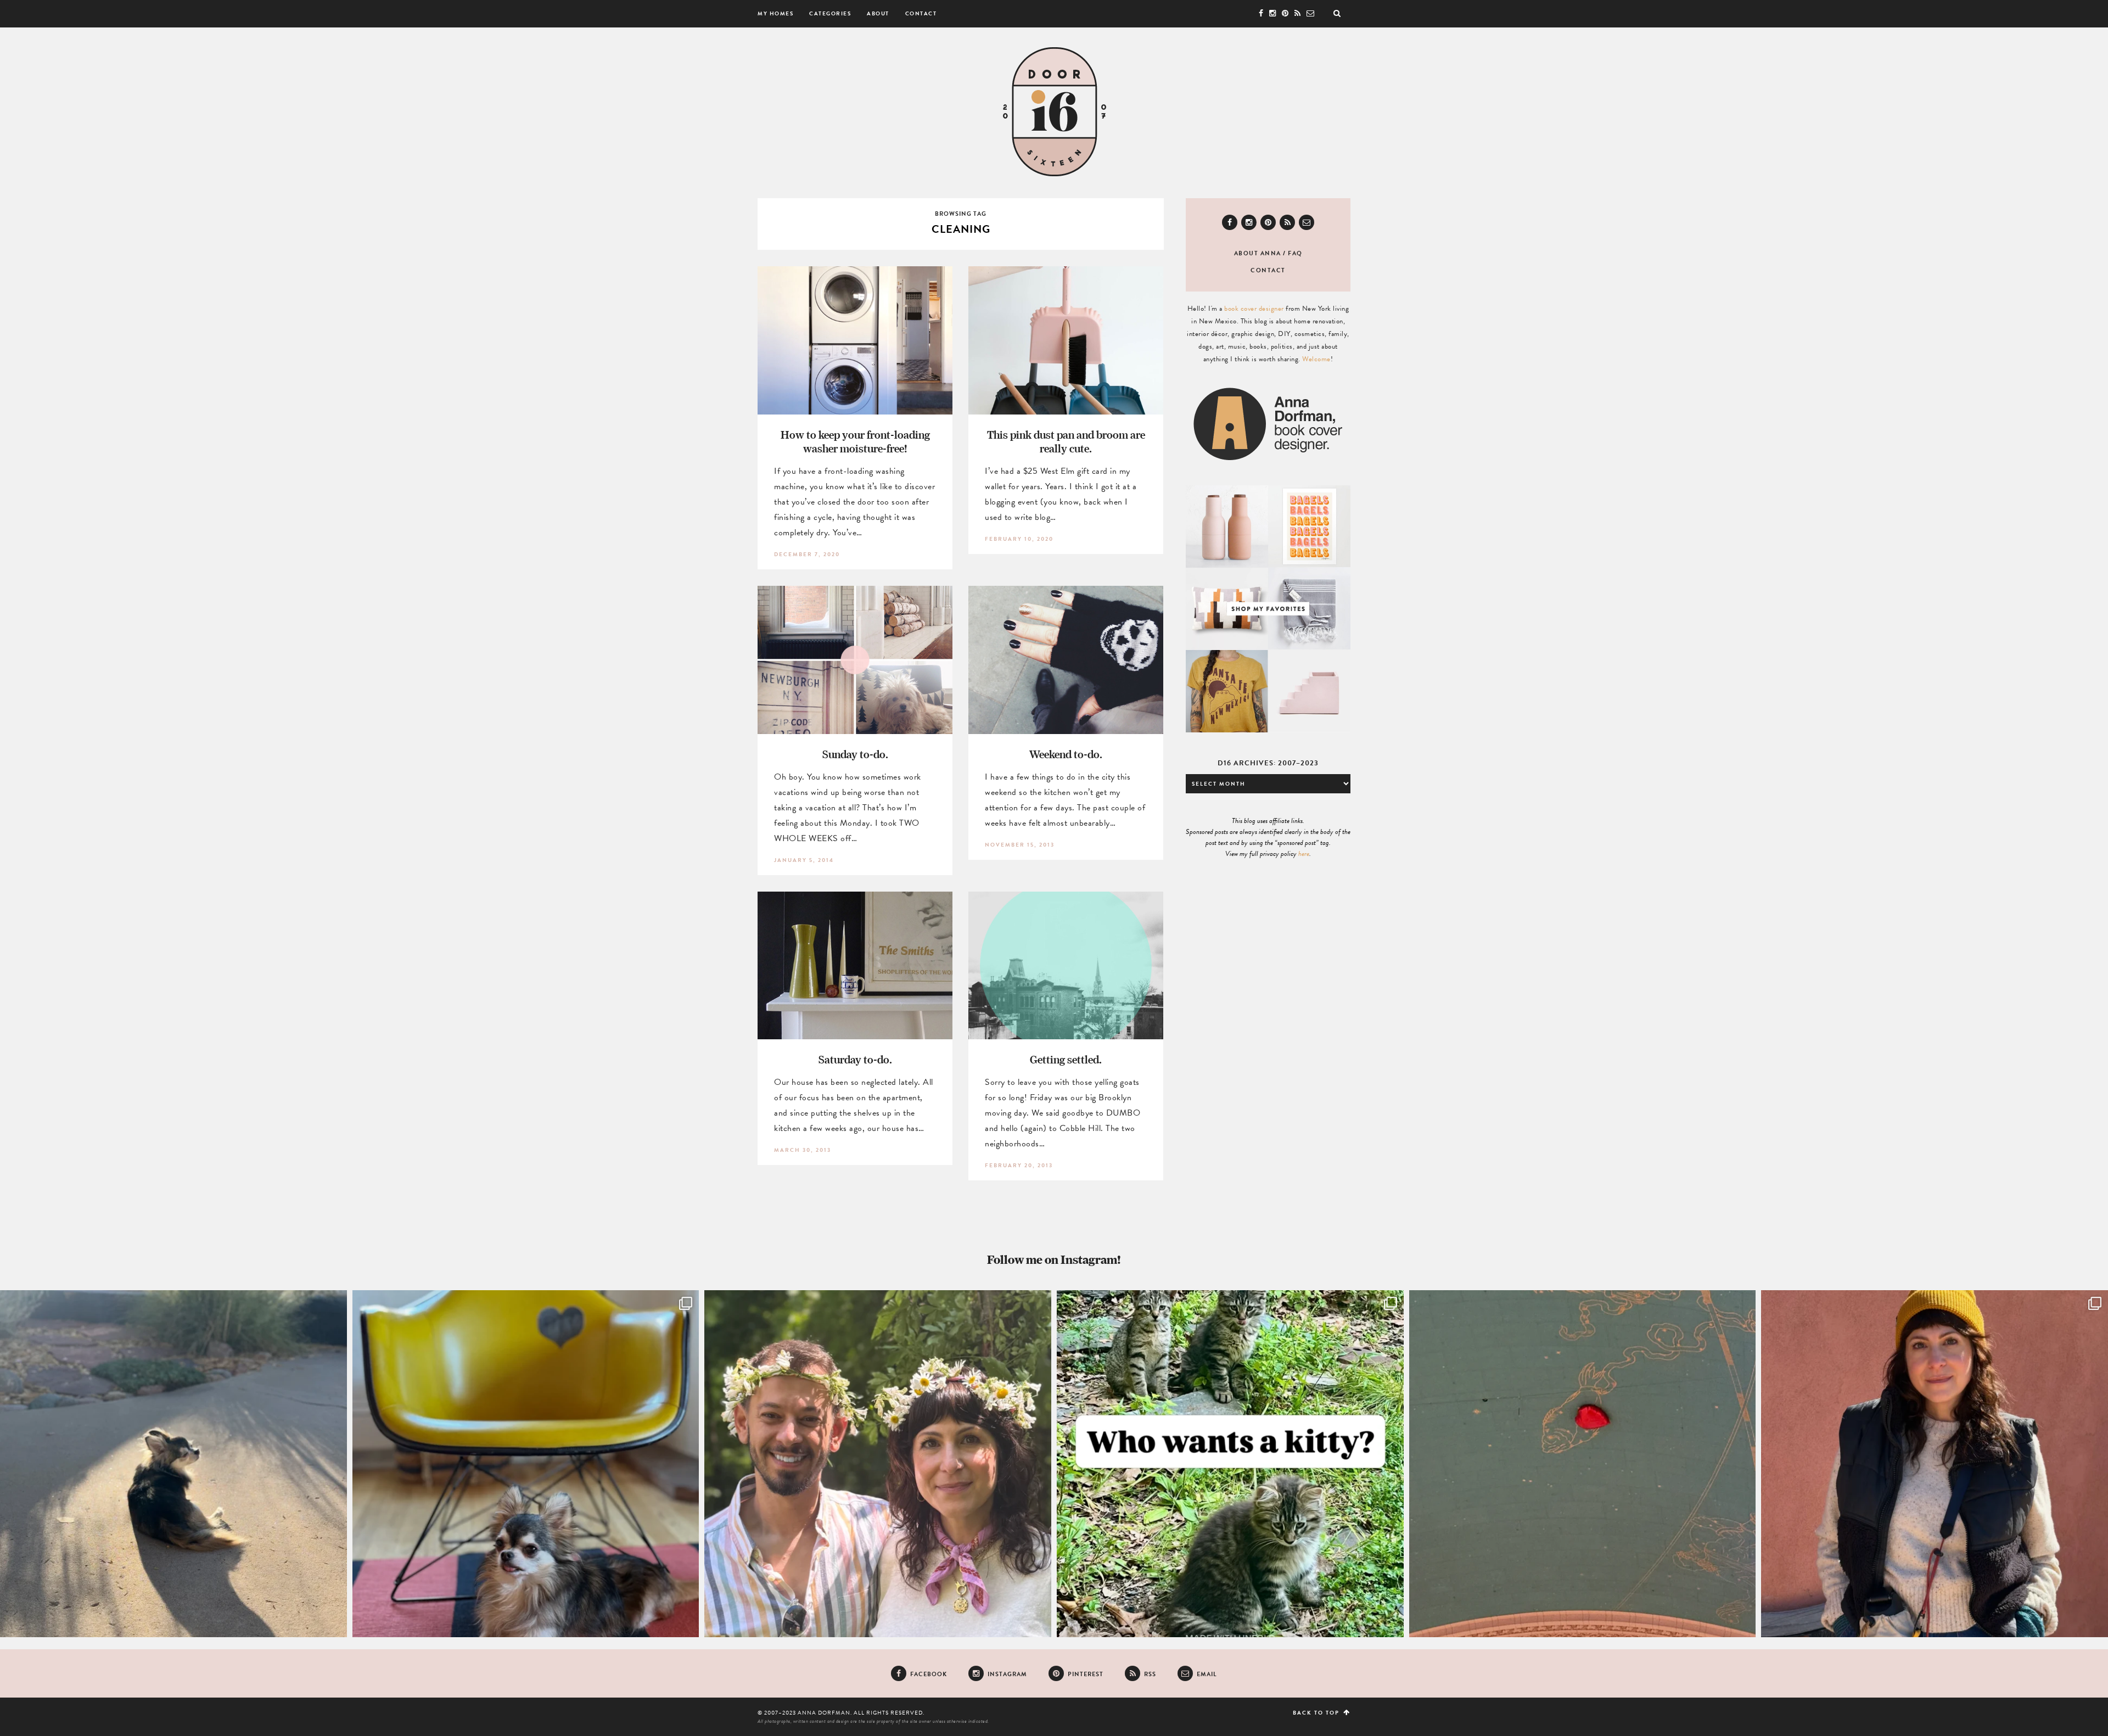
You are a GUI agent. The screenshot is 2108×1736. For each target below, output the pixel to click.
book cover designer (1254, 309)
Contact (921, 13)
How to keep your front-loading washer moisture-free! (855, 441)
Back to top (1317, 1713)
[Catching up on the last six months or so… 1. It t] (1935, 1464)
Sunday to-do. (855, 754)
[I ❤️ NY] (1583, 1464)
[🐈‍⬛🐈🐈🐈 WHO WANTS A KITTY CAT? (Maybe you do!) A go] (1230, 1464)
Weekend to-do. (1066, 754)
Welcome (1316, 359)
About (878, 13)
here (1304, 854)
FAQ (1295, 253)
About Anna (1258, 253)
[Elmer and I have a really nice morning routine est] (173, 1464)
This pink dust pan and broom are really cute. (1066, 441)
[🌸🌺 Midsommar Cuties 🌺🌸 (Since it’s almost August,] (878, 1464)
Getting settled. (1066, 1059)
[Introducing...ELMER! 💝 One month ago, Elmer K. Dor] (526, 1464)
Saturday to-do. (855, 1059)
